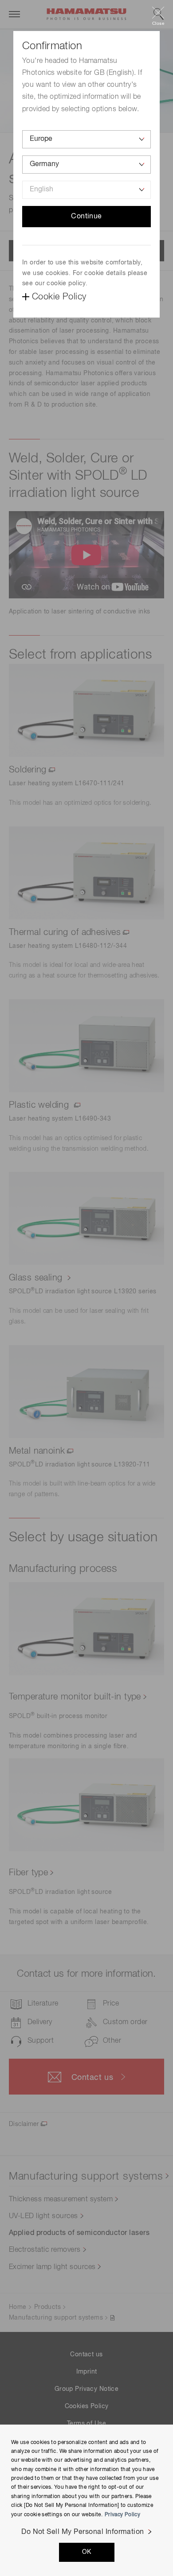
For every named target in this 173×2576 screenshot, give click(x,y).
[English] (86, 190)
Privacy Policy (122, 2515)
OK (87, 2552)
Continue (86, 217)
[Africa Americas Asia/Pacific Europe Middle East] (86, 139)
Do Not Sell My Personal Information (83, 2532)
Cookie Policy (59, 297)
